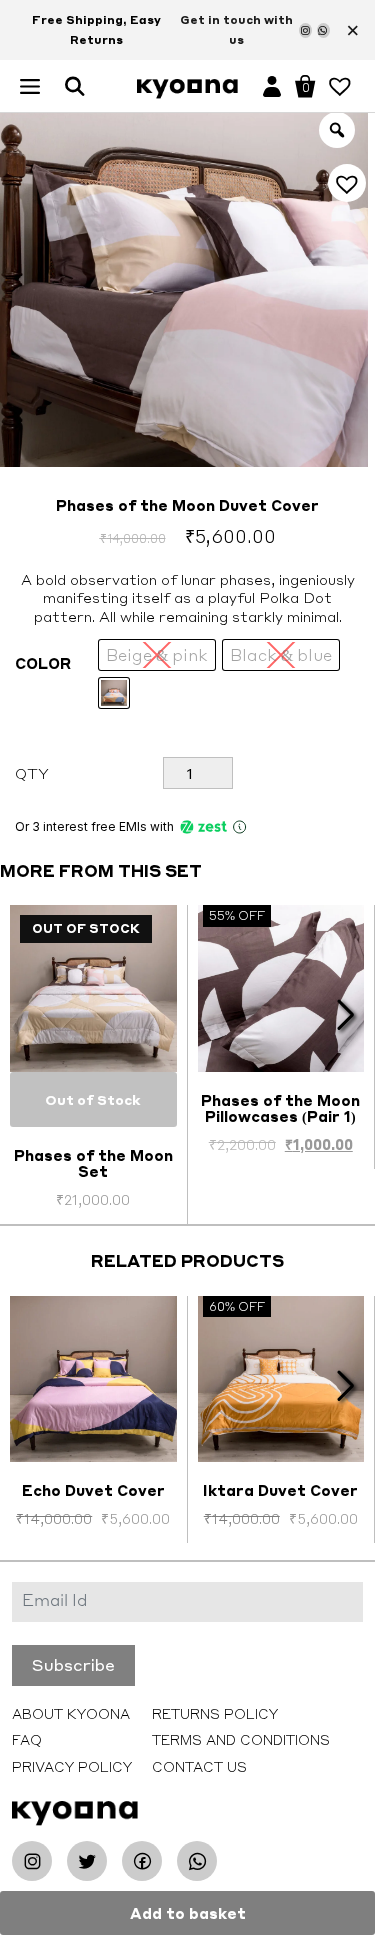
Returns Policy (215, 1714)
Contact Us (199, 1767)
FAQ (27, 1740)
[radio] (114, 693)
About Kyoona (71, 1714)
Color (43, 663)
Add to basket (188, 1913)
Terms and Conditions (241, 1740)
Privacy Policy (72, 1767)
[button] (30, 83)
